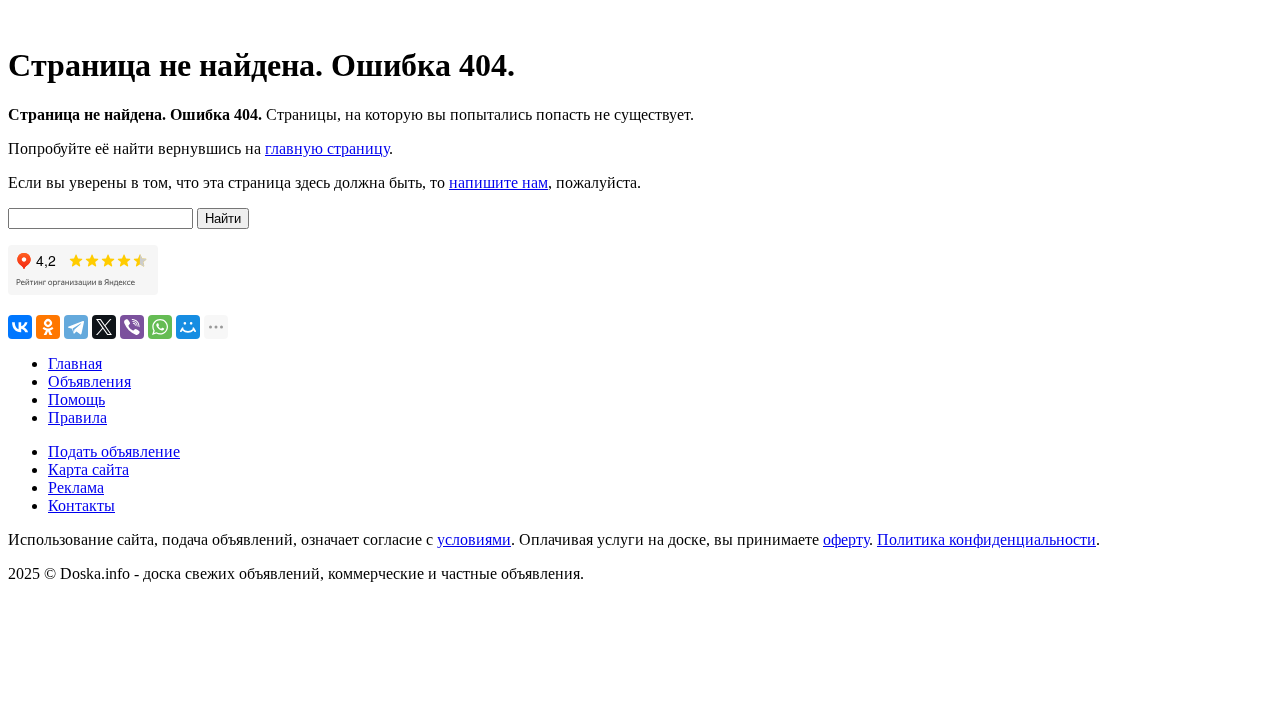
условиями (474, 539)
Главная (75, 363)
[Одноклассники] (48, 327)
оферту (846, 539)
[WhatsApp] (160, 327)
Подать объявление (114, 451)
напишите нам (498, 182)
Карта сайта (88, 469)
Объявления (89, 381)
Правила (77, 417)
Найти (223, 218)
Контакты (81, 505)
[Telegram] (76, 327)
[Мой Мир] (188, 327)
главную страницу (327, 148)
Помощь (76, 399)
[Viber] (132, 327)
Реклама (76, 487)
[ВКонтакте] (20, 327)
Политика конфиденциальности (986, 539)
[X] (104, 327)
